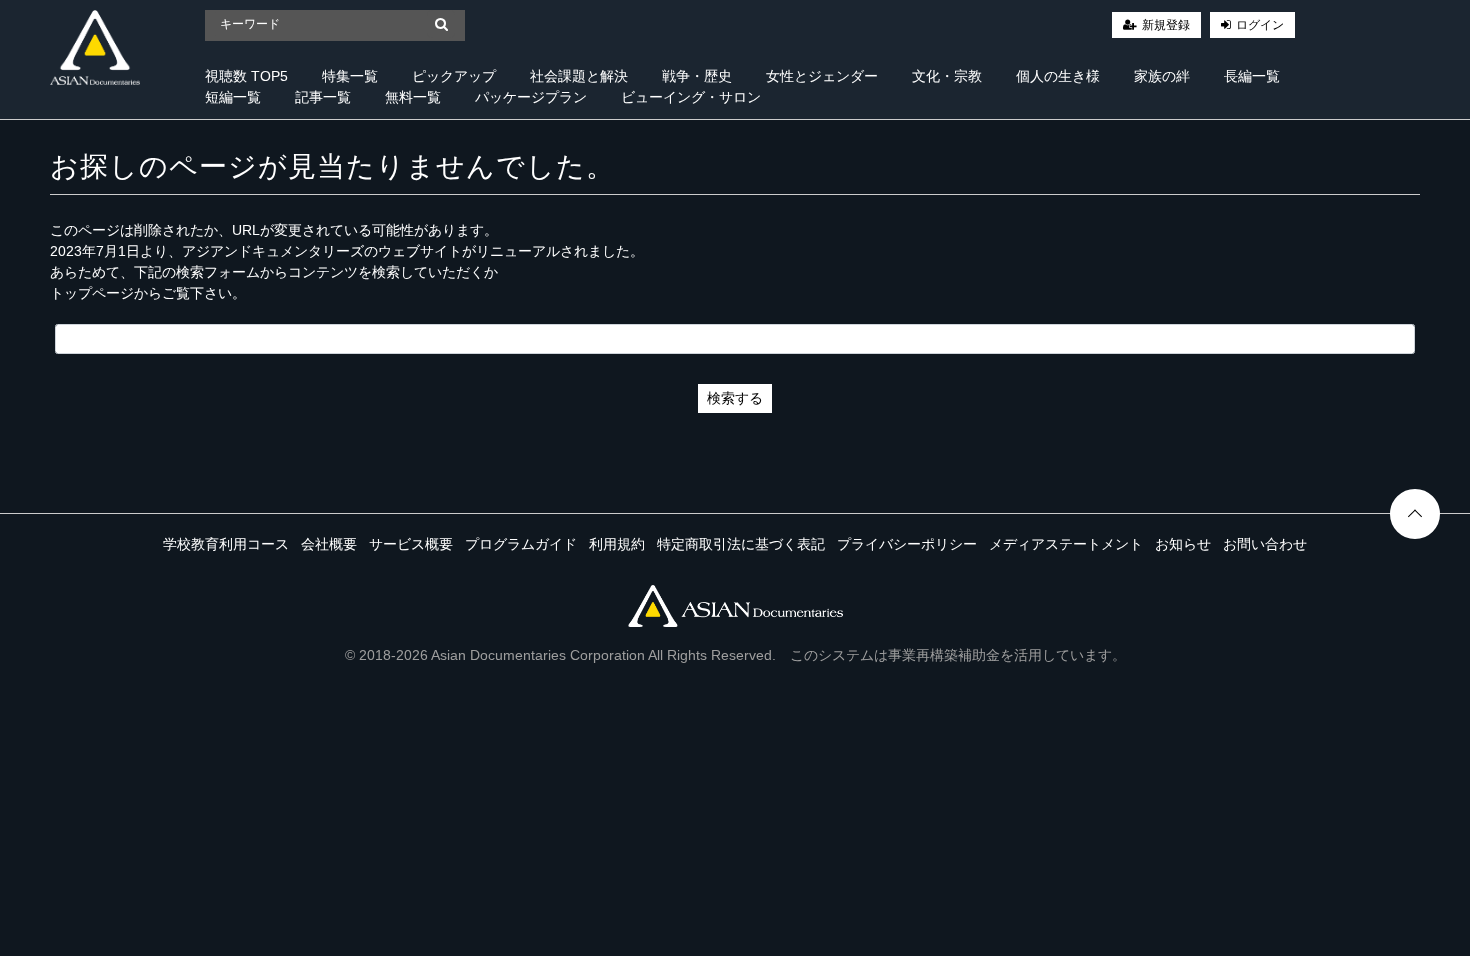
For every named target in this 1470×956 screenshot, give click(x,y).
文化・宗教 (947, 76)
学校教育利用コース (226, 544)
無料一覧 (413, 97)
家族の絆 (1162, 76)
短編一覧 (233, 97)
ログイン (1260, 25)
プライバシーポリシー (907, 544)
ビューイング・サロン (691, 97)
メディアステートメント (1066, 544)
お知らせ (1183, 544)
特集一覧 (350, 76)
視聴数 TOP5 (246, 76)
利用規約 (617, 544)
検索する (735, 398)
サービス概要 (411, 544)
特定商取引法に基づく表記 (741, 544)
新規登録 (1166, 25)
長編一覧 (1252, 76)
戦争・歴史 (697, 76)
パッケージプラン (531, 97)
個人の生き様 (1058, 76)
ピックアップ (454, 76)
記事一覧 (323, 97)
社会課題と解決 (579, 76)
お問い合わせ (1265, 544)
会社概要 (329, 544)
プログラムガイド (521, 544)
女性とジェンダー (822, 76)
